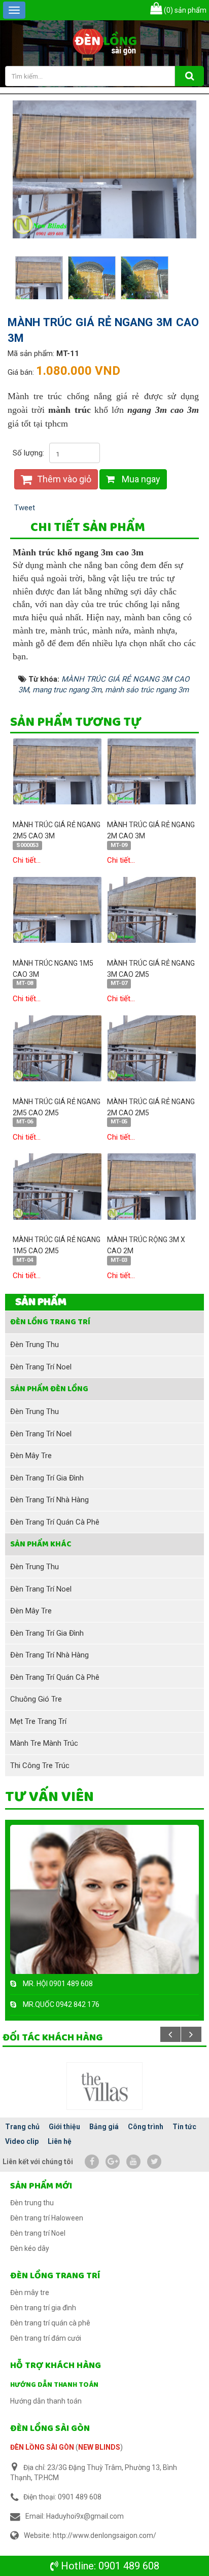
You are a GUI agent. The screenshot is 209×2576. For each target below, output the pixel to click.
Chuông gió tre (36, 1699)
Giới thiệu (64, 2127)
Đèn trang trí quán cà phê (55, 1522)
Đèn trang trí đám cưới (46, 2338)
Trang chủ (22, 2127)
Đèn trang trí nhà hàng (49, 1500)
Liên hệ (60, 2141)
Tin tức (184, 2127)
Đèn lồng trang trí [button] (50, 1322)
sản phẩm (185, 10)
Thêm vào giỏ (63, 479)
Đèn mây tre (31, 1456)
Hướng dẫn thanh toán (54, 2385)
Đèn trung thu (34, 1345)
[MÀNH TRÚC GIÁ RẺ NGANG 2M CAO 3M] (152, 771)
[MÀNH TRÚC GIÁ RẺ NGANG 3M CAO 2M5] (152, 909)
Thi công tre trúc (40, 1766)
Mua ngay (140, 479)
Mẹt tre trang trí (38, 1721)
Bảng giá (104, 2127)
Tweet (25, 508)
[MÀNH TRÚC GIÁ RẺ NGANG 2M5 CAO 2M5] (57, 1048)
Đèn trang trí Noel (41, 1367)
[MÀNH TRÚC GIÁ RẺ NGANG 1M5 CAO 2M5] (57, 1186)
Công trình (146, 2127)
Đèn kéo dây (30, 2248)
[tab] (88, 528)
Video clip (22, 2141)
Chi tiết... (27, 860)
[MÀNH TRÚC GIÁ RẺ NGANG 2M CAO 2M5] (152, 1048)
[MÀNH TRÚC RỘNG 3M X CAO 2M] (152, 1186)
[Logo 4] (104, 2086)
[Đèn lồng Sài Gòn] (105, 43)
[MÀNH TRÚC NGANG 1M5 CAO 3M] (57, 909)
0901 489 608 (129, 2566)
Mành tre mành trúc (44, 1743)
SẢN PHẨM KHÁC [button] (41, 1544)
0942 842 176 (78, 2004)
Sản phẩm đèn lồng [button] (49, 1389)
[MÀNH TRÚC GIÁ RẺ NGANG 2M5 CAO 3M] (57, 771)
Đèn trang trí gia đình (47, 1478)
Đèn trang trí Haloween (47, 2218)
